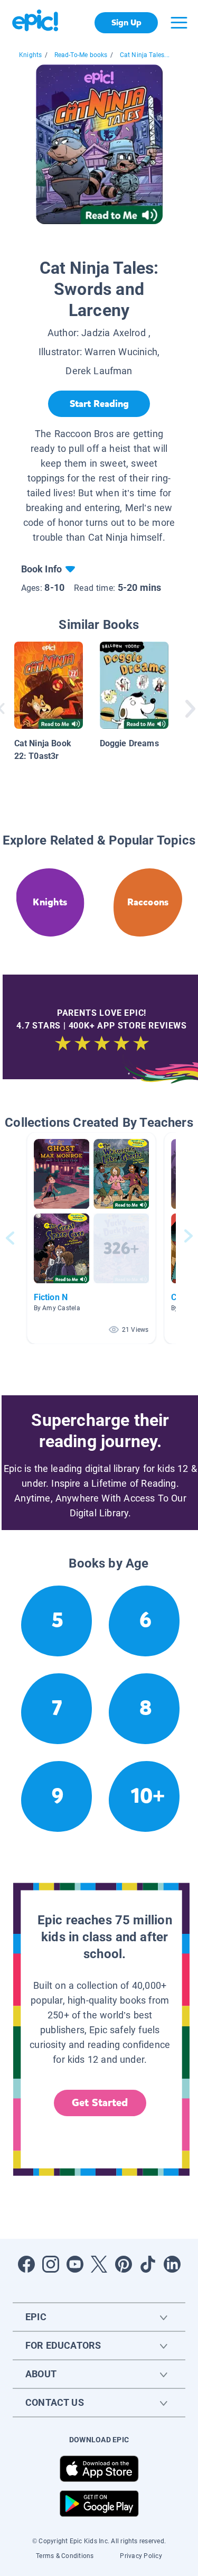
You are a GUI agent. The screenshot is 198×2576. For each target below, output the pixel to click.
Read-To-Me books (81, 55)
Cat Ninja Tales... (145, 55)
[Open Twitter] (99, 2264)
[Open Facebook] (26, 2264)
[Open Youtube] (75, 2264)
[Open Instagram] (51, 2264)
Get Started (100, 2103)
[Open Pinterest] (124, 2264)
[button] (91, 1238)
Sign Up (126, 22)
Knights (30, 55)
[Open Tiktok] (148, 2264)
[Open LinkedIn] (172, 2264)
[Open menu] (179, 23)
